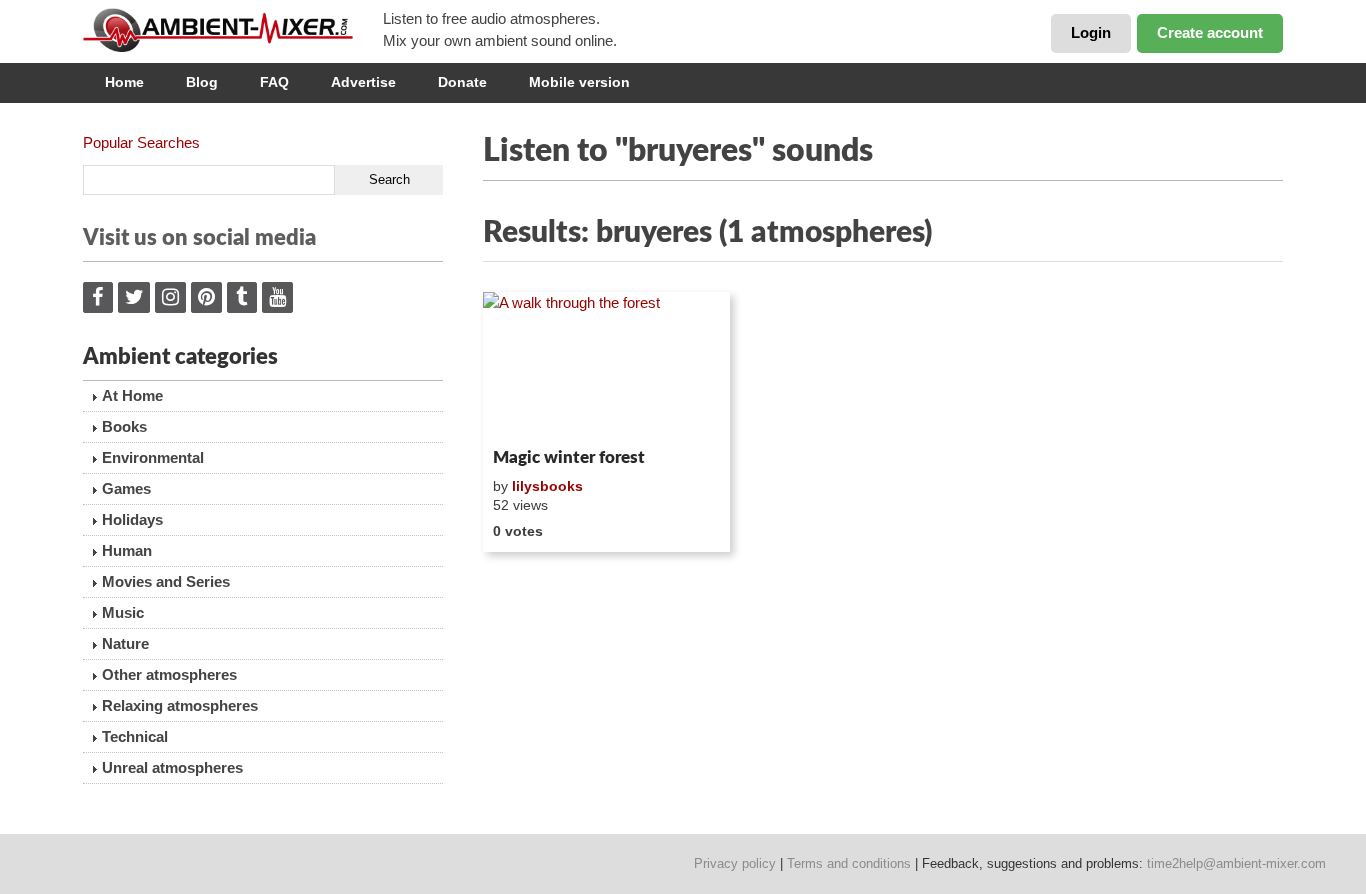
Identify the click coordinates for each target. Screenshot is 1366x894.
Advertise (363, 82)
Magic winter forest (569, 457)
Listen (531, 414)
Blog (202, 82)
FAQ (274, 82)
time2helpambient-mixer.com (1236, 863)
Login (1091, 32)
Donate (462, 82)
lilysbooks (547, 486)
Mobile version (579, 82)
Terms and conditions (849, 863)
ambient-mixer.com (233, 30)
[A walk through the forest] (606, 366)
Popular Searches (141, 142)
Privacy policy (735, 863)
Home (124, 82)
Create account (1210, 32)
